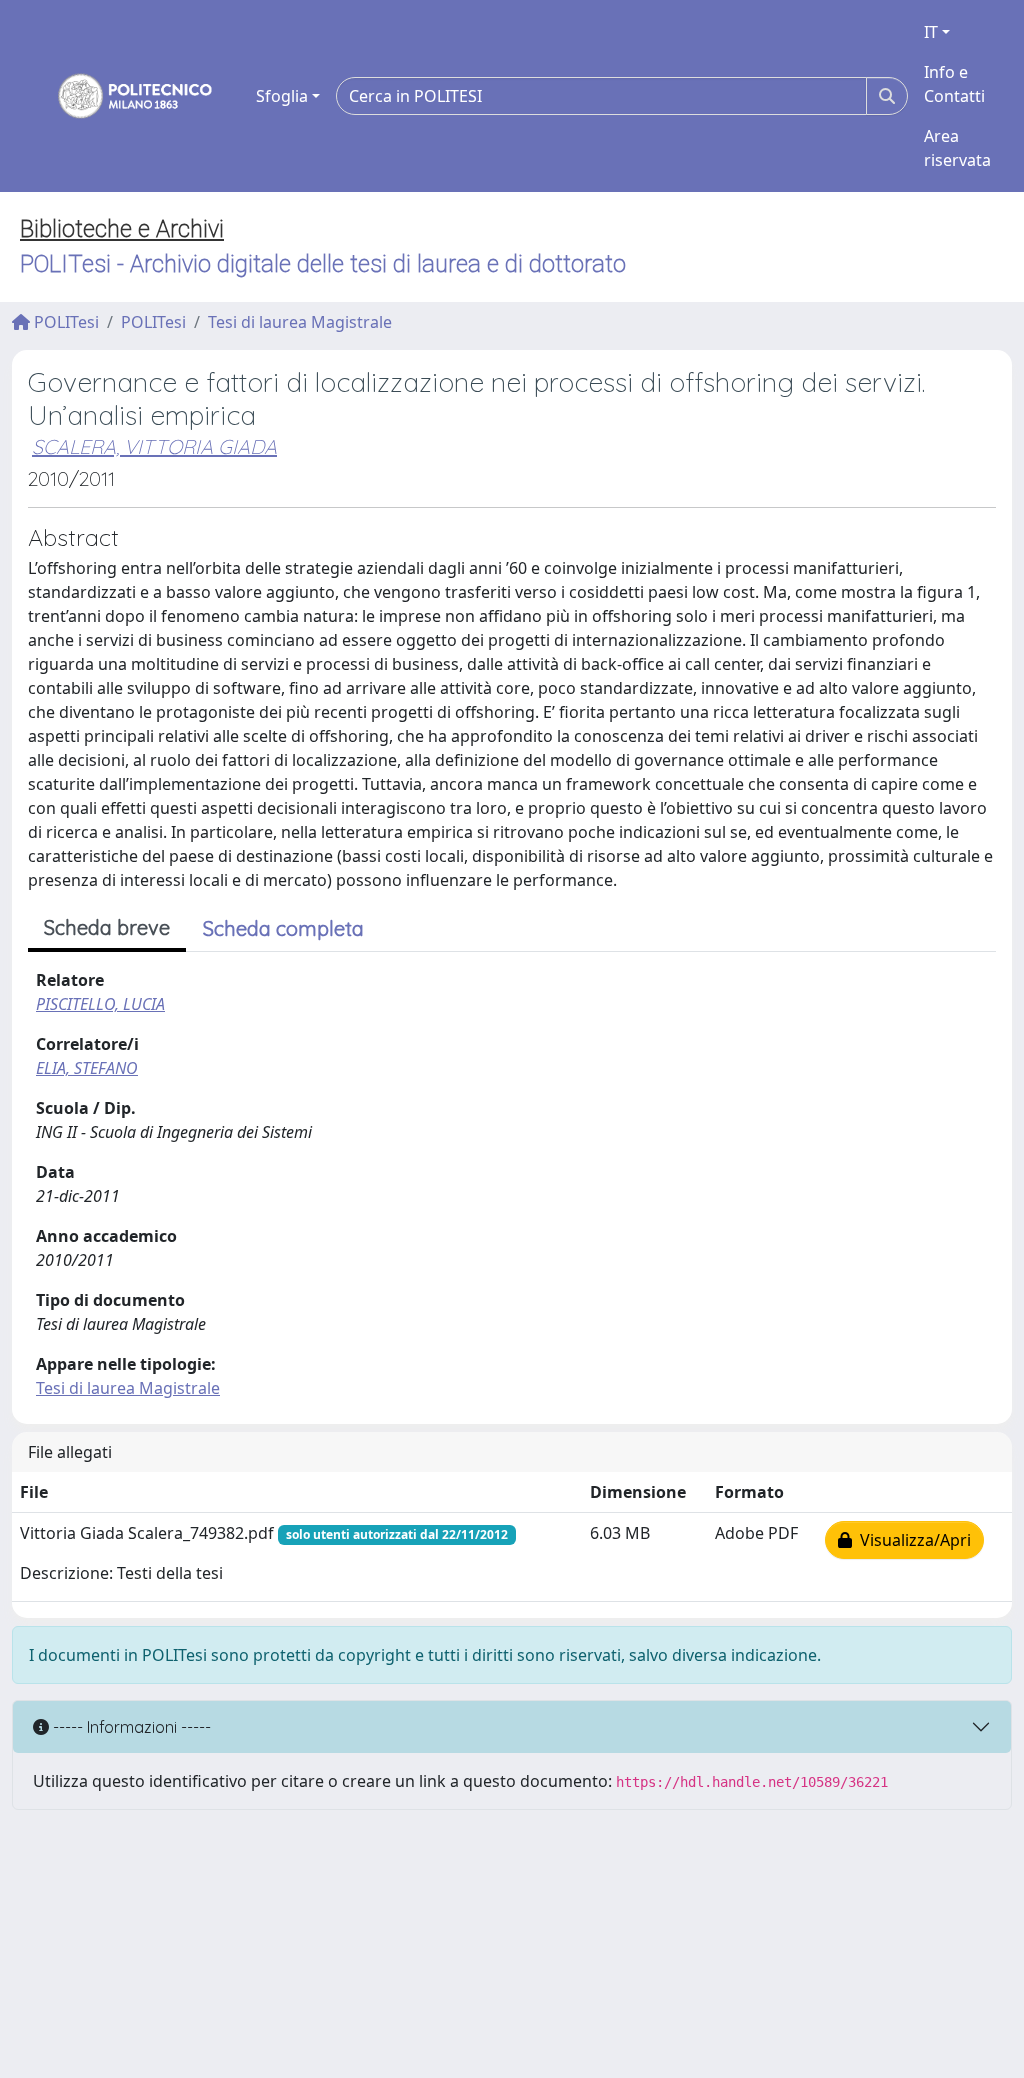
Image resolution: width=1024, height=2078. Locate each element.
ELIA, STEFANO (87, 1068)
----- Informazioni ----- (130, 1727)
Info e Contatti (954, 84)
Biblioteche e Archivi (122, 229)
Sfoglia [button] (282, 96)
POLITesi (64, 322)
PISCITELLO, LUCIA (100, 1004)
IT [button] (931, 32)
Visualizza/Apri (911, 1540)
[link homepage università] (122, 96)
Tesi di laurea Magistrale (300, 322)
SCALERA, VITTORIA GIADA (154, 446)
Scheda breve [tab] (107, 927)
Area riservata (957, 148)
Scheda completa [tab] (283, 928)
